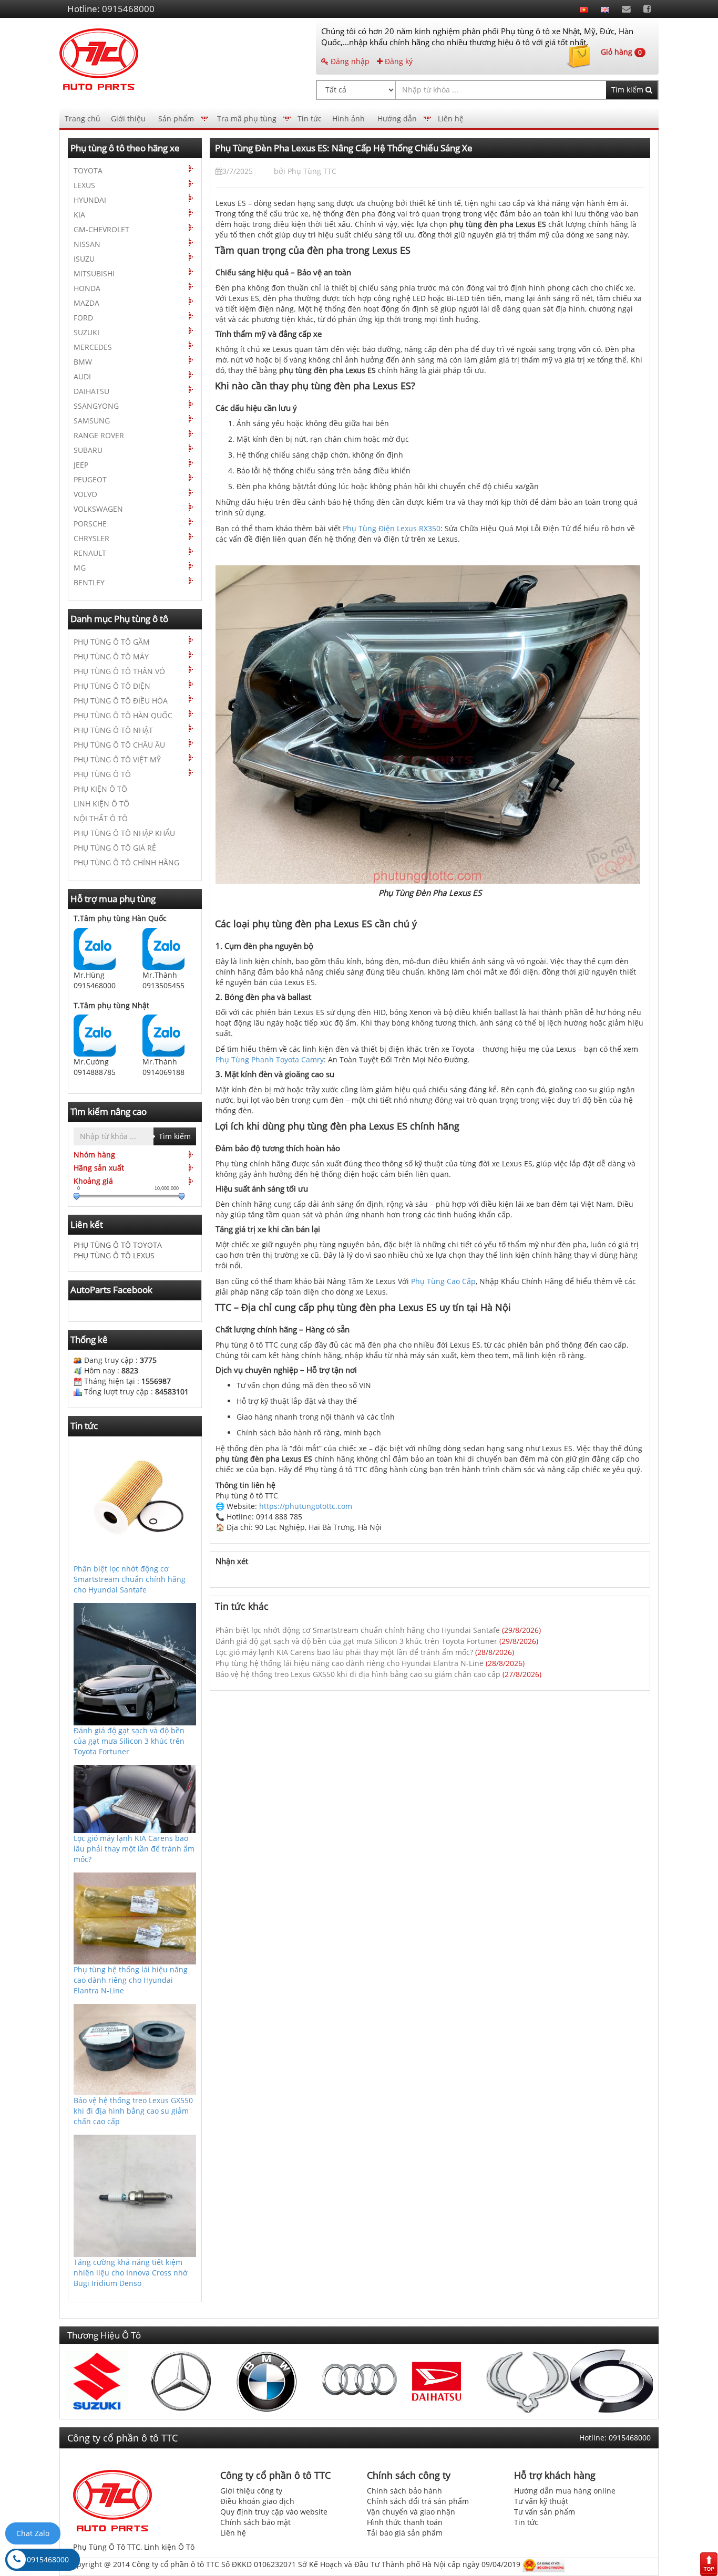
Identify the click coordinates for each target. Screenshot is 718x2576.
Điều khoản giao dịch (257, 2501)
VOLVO (85, 494)
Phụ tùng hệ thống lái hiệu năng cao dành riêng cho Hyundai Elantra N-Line (350, 1663)
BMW (83, 362)
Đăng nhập (349, 61)
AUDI (82, 376)
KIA (79, 215)
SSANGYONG (96, 406)
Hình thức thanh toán (405, 2522)
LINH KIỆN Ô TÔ (101, 804)
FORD (83, 318)
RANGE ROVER (99, 435)
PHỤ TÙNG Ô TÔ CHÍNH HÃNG (126, 862)
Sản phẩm (176, 118)
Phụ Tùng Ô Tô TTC (107, 2547)
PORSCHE (90, 524)
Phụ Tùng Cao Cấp (443, 1281)
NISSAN (87, 244)
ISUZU (84, 259)
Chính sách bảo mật (255, 2522)
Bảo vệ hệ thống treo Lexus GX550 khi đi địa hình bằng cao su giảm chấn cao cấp (358, 1674)
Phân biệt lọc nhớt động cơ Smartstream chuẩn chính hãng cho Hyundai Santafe (358, 1630)
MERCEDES (93, 347)
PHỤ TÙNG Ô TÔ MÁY (111, 656)
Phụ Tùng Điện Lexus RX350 (392, 528)
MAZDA (86, 303)
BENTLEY (89, 582)
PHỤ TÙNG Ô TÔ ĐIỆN (112, 686)
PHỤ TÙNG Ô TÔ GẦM (112, 642)
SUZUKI (86, 332)
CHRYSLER (91, 538)
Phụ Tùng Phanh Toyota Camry (270, 1059)
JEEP (81, 465)
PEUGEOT (90, 479)
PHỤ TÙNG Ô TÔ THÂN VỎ (119, 671)
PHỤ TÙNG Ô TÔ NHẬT (113, 730)
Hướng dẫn (397, 118)
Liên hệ (451, 118)
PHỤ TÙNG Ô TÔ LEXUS (114, 1255)
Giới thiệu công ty (251, 2491)
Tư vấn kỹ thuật (541, 2501)
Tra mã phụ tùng (247, 118)
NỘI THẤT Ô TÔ (101, 818)
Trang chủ (83, 118)
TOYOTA (88, 170)
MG (80, 568)
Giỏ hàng (621, 52)
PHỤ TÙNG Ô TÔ (102, 774)
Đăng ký (398, 61)
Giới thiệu (128, 118)
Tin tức (310, 118)
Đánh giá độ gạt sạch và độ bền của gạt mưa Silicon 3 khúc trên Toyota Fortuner (356, 1641)
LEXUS (84, 185)
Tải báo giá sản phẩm (405, 2533)
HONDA (87, 288)
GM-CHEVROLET (101, 229)
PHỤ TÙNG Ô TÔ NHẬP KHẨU (124, 833)
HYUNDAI (90, 200)
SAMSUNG (92, 421)
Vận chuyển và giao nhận (411, 2512)
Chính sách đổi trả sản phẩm (418, 2501)
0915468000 (48, 2559)
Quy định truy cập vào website (274, 2512)
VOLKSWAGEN (98, 509)
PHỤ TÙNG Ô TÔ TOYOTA (118, 1245)
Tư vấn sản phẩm (545, 2512)
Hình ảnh (348, 118)
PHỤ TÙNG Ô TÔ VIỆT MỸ (117, 759)
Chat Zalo (33, 2533)
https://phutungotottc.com (306, 1506)
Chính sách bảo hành (404, 2491)
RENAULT (90, 553)
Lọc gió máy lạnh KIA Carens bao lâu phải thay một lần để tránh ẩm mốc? (344, 1652)
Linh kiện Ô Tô (169, 2547)
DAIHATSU (91, 391)
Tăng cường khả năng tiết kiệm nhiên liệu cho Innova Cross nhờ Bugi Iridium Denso (131, 2273)
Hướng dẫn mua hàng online (565, 2491)
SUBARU (88, 450)
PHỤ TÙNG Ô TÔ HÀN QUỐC (123, 715)
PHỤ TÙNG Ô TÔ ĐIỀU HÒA (121, 701)
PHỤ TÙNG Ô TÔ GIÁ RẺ (115, 848)
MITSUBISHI (94, 273)
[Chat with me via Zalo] (95, 948)
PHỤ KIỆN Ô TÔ (100, 789)
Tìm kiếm (628, 90)
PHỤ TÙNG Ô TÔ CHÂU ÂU (119, 745)
